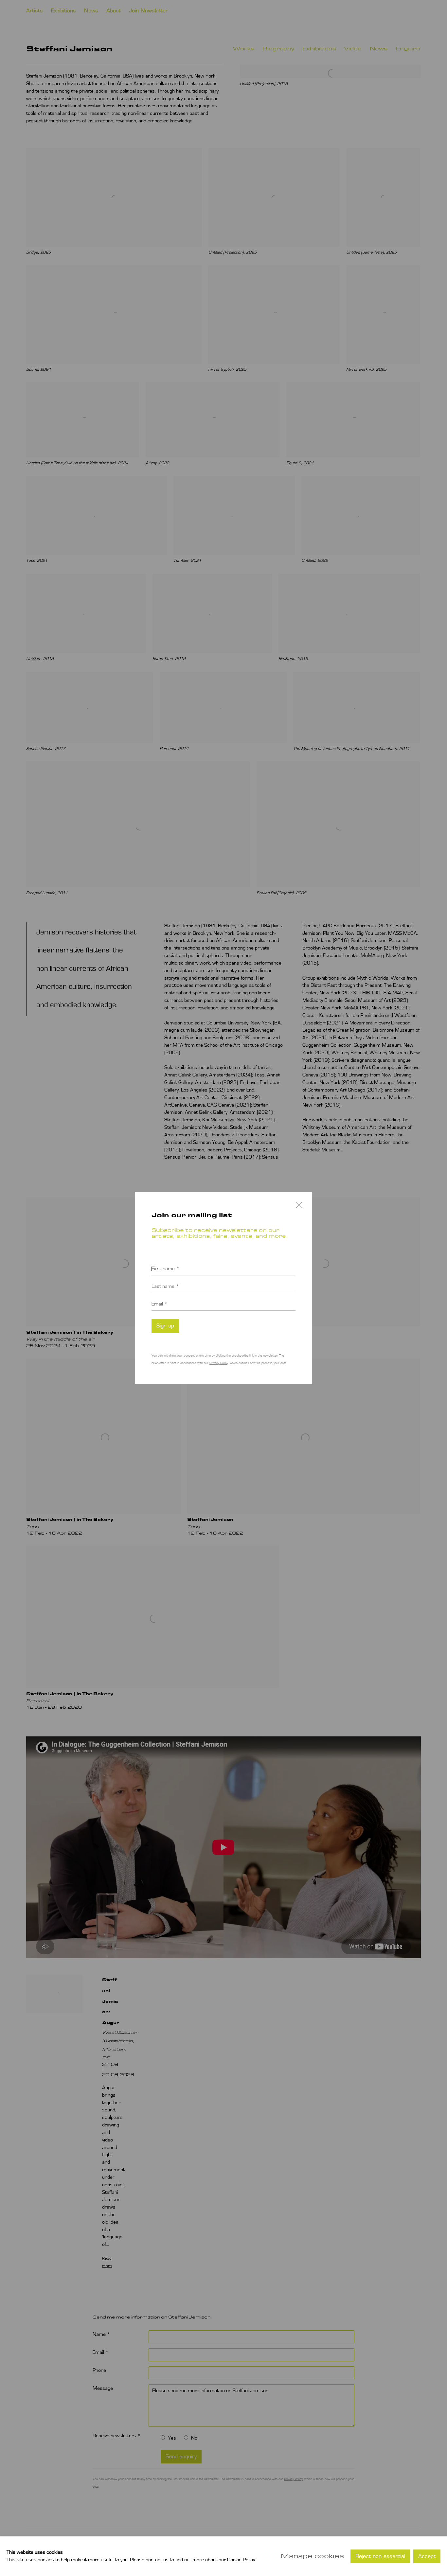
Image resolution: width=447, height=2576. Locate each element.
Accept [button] (427, 2556)
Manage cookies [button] (312, 2556)
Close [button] (297, 1209)
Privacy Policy (219, 1363)
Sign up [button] (165, 1326)
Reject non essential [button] (380, 2556)
